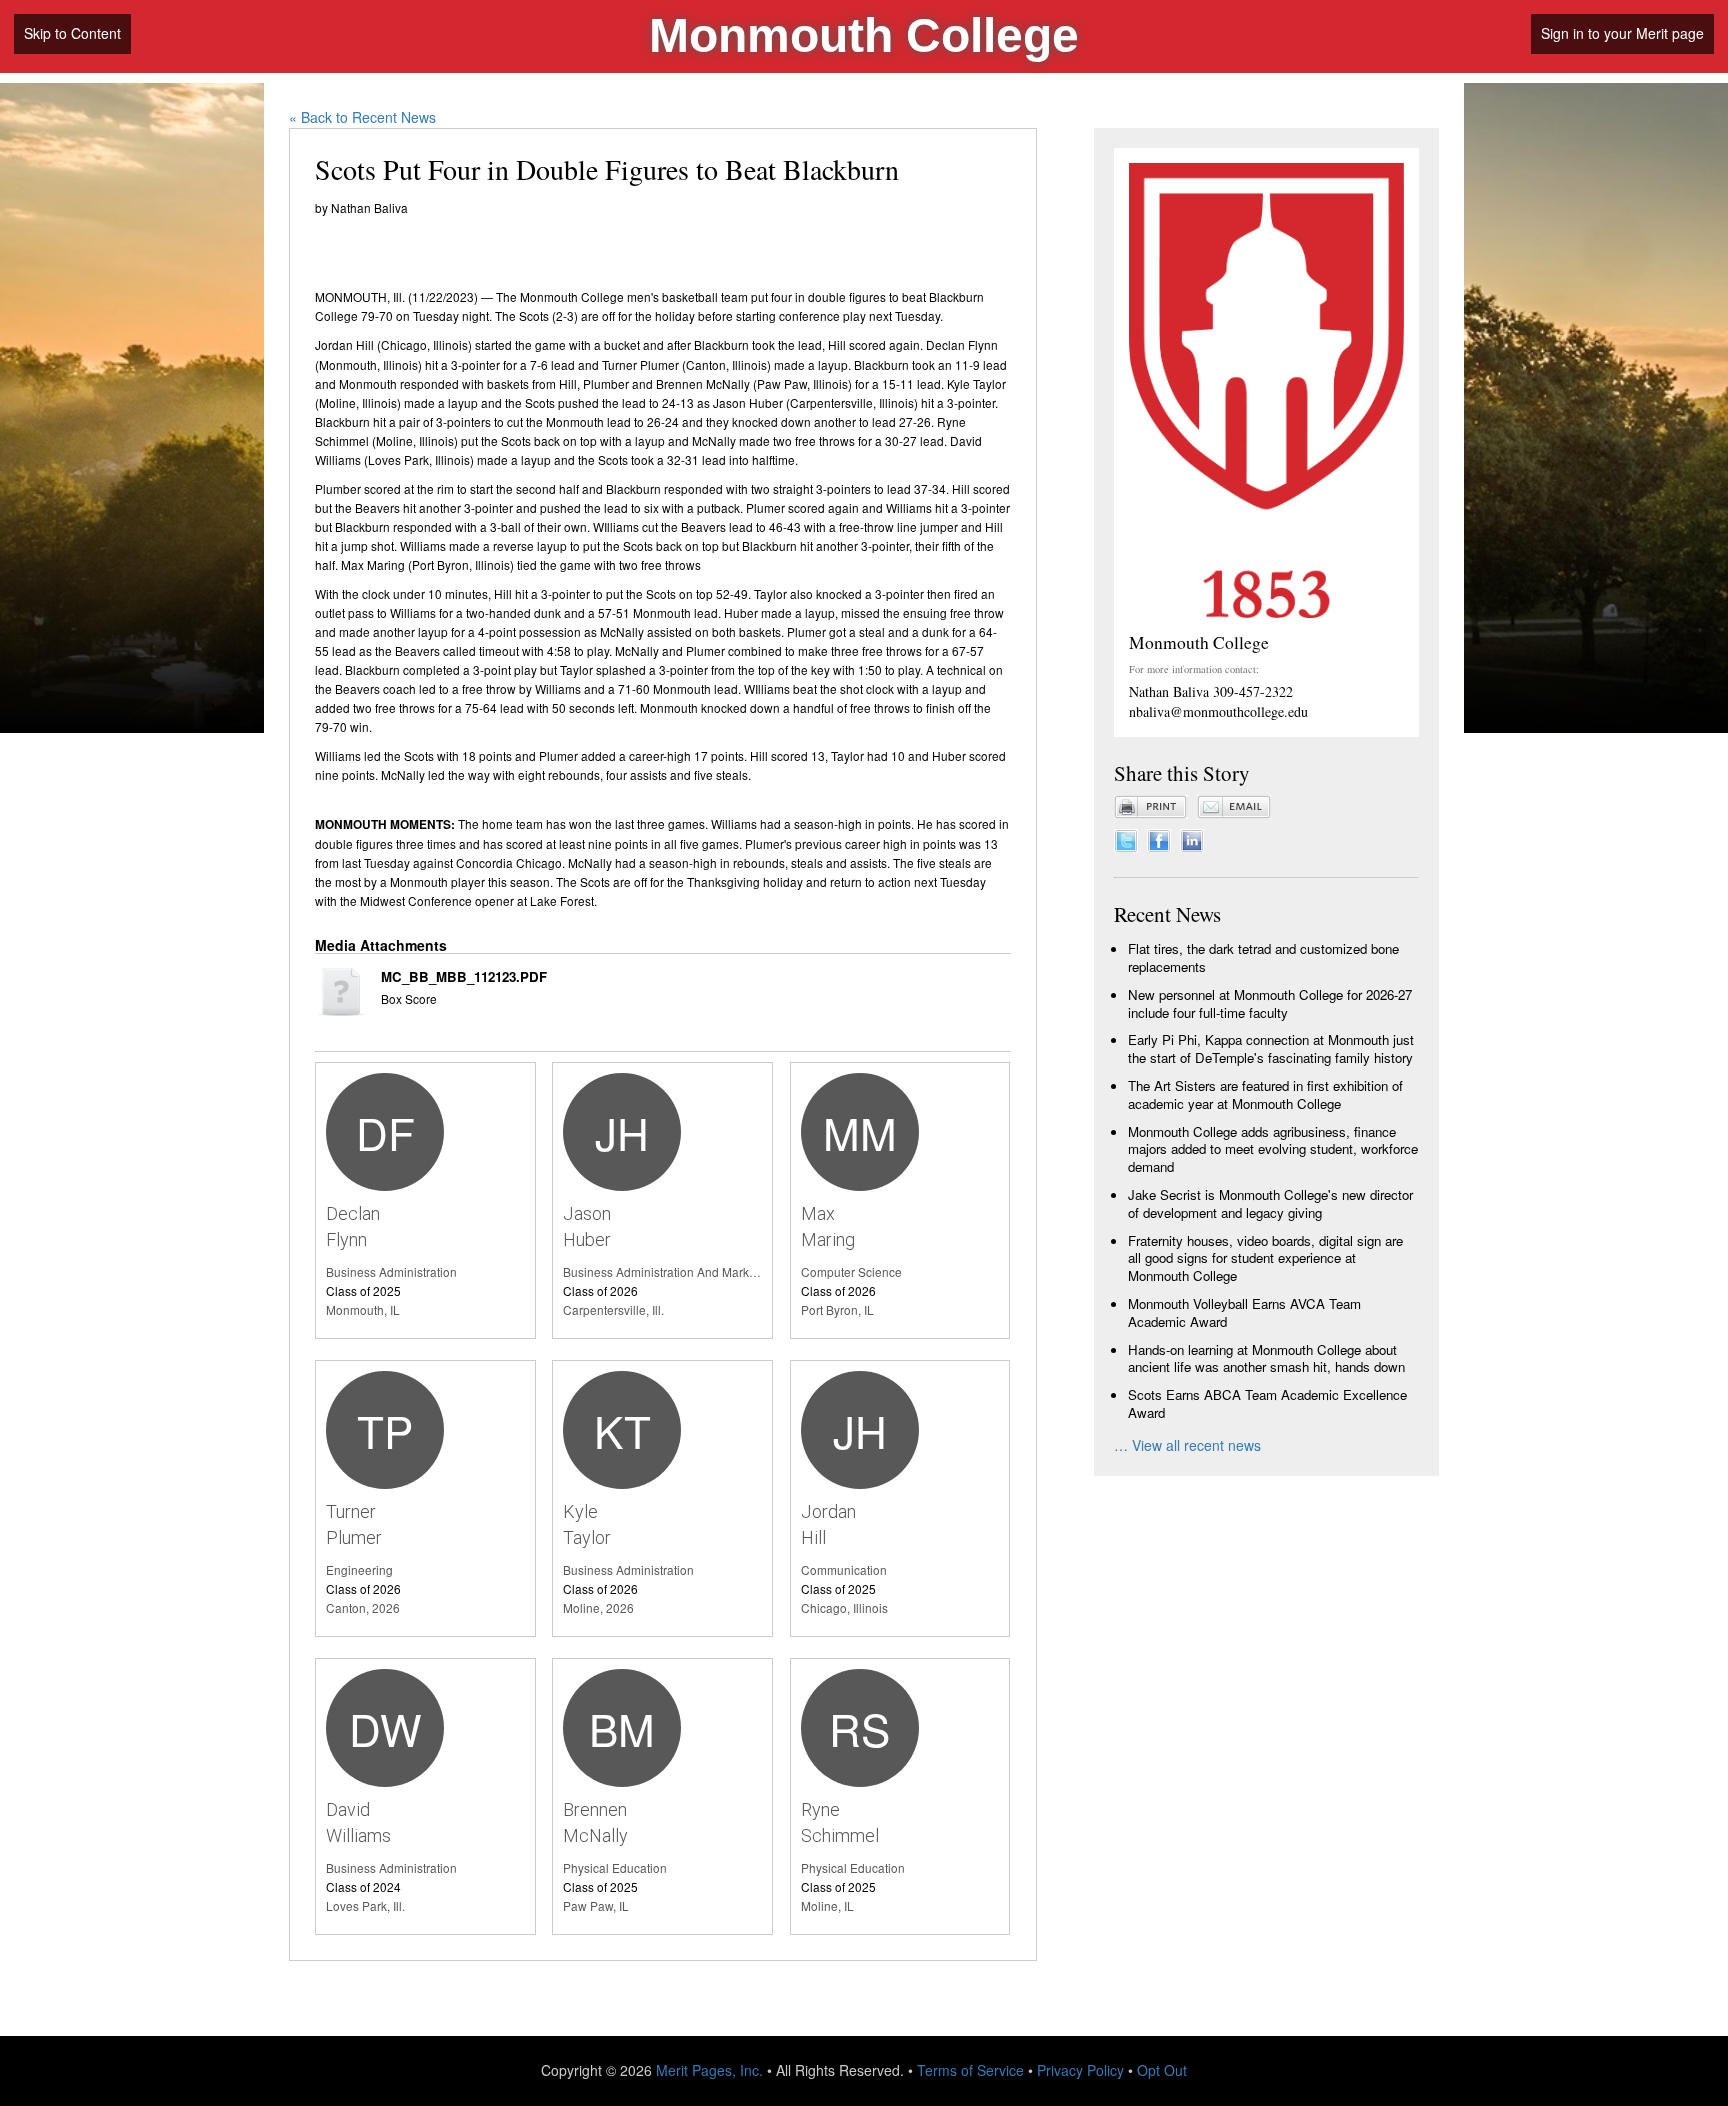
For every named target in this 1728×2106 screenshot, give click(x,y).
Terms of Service (970, 2070)
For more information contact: (1194, 669)
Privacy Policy (1080, 2070)
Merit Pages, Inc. (709, 2070)
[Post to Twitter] (1126, 838)
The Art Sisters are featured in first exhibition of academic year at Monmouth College (1265, 1094)
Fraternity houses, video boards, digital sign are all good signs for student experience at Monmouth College (1265, 1258)
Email (1234, 807)
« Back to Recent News (362, 117)
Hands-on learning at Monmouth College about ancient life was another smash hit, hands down (1266, 1358)
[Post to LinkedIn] (1192, 838)
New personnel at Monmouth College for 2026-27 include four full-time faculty (1270, 1003)
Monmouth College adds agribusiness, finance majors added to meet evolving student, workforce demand (1273, 1149)
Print (1151, 807)
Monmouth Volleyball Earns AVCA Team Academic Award (1244, 1312)
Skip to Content (72, 33)
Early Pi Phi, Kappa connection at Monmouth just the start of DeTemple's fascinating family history (1271, 1048)
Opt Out (1162, 2070)
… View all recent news (1187, 1445)
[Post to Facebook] (1159, 838)
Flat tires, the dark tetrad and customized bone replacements (1263, 957)
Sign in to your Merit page (1622, 33)
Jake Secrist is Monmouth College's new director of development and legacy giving (1270, 1203)
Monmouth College (864, 35)
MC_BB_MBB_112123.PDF (464, 977)
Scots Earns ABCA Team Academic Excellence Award (1267, 1403)
